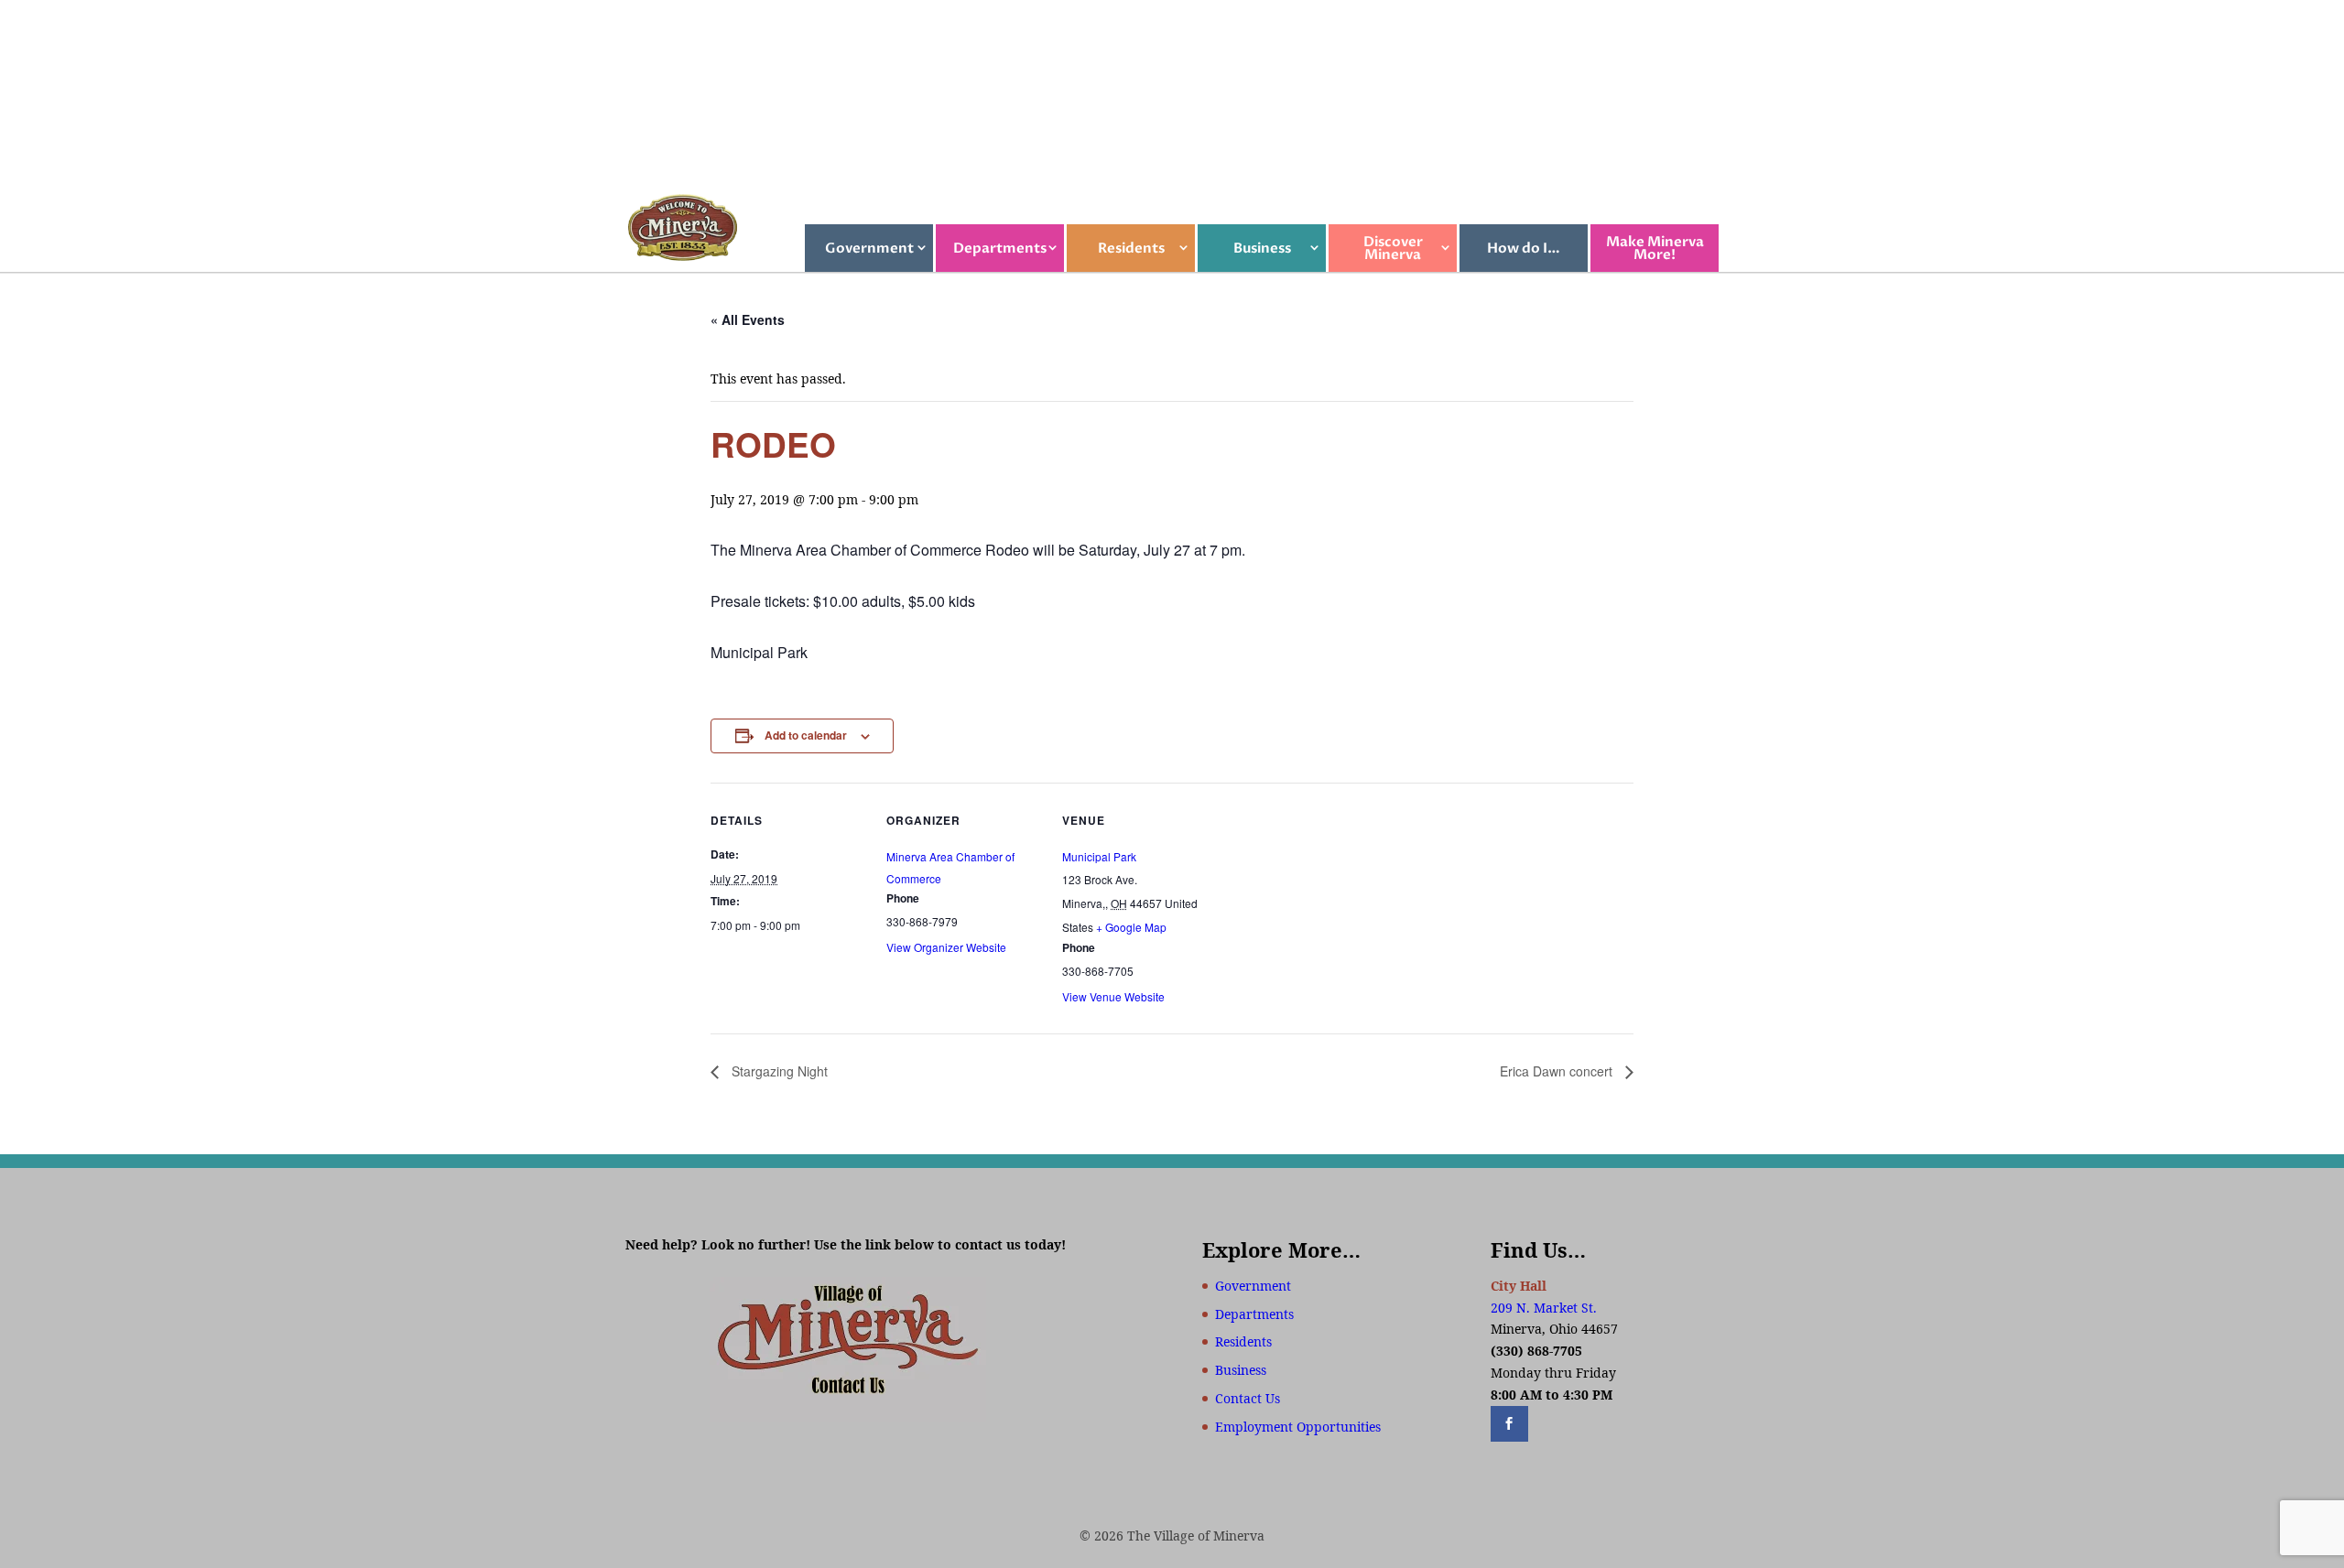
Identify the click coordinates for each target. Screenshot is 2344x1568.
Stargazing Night (778, 1071)
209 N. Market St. (1544, 1308)
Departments (1000, 248)
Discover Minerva (1393, 248)
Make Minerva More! (1655, 248)
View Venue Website (1113, 996)
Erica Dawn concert (1558, 1071)
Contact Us (1248, 1398)
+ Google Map (1131, 927)
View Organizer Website (946, 947)
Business (1262, 248)
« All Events (748, 319)
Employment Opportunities (1298, 1427)
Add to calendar (806, 735)
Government (869, 248)
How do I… (1524, 248)
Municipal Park (1099, 856)
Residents (1131, 248)
